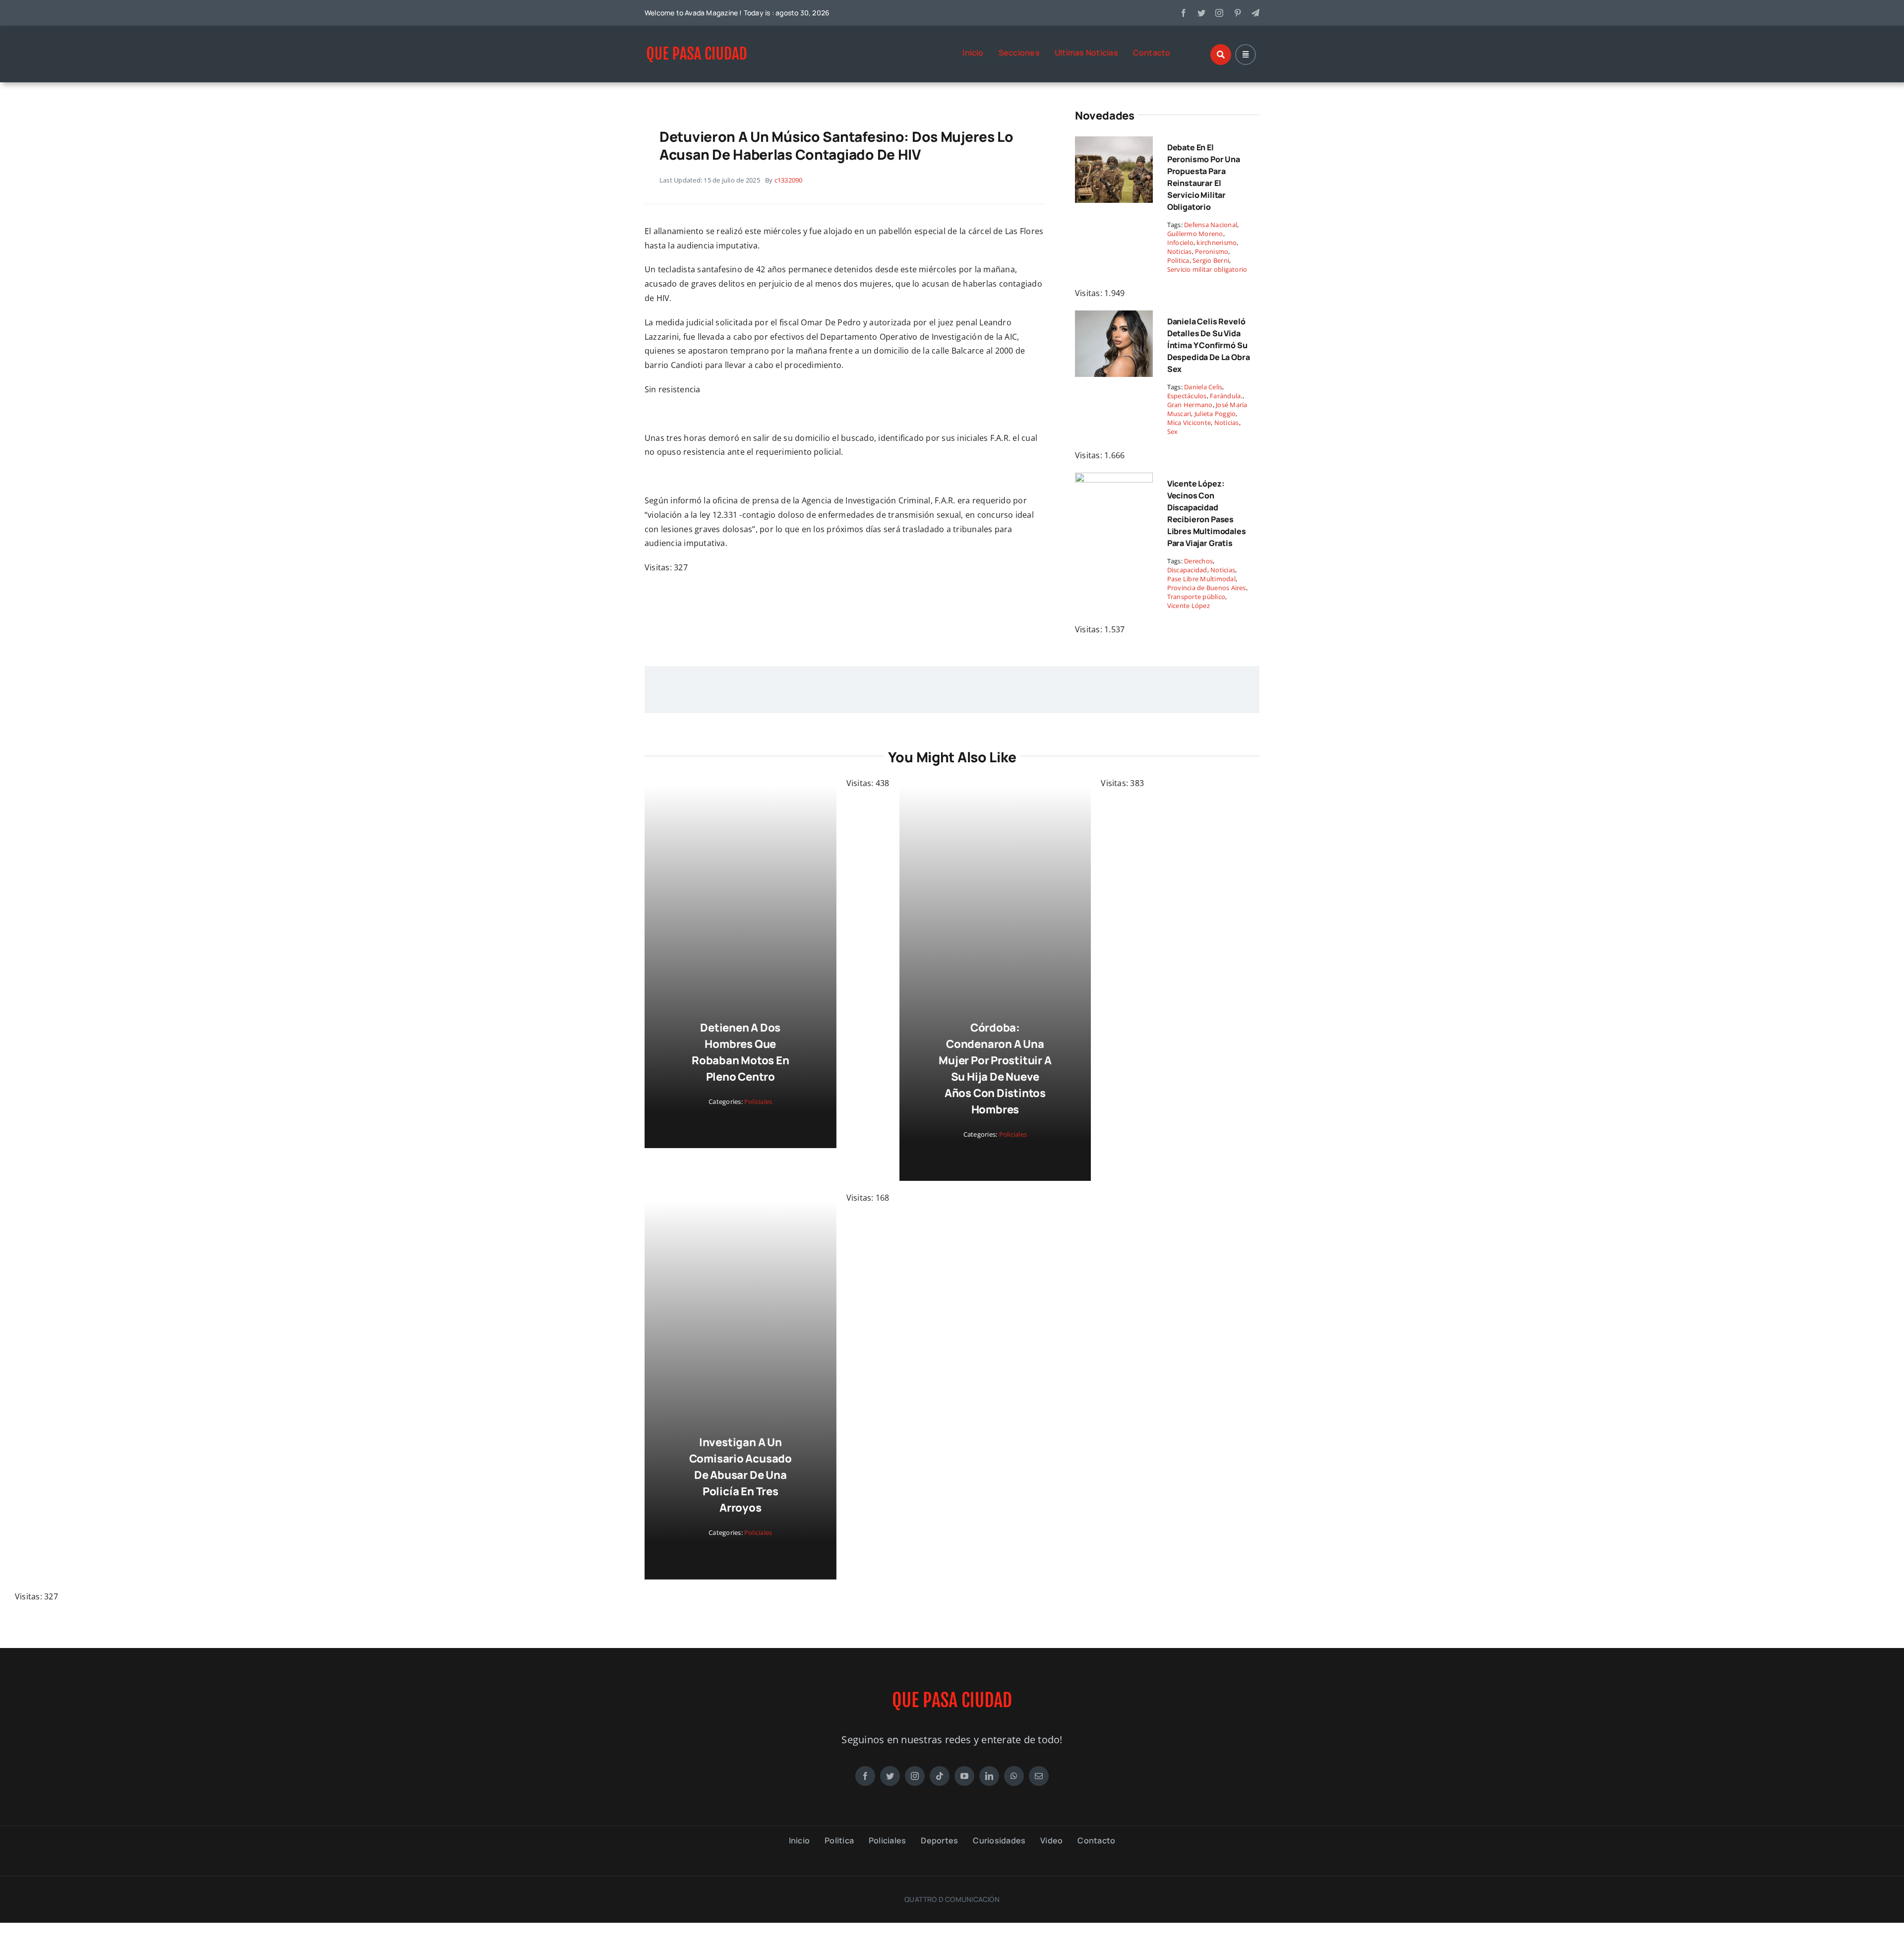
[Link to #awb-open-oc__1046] (1221, 55)
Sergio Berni (1211, 260)
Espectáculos (1187, 396)
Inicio (973, 53)
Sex (1173, 431)
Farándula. (1226, 396)
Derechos (1198, 561)
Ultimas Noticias (1086, 53)
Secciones (1019, 53)
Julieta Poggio (1215, 414)
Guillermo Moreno (1195, 234)
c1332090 (789, 180)
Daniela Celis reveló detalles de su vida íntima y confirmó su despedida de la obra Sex (1209, 345)
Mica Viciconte (1189, 423)
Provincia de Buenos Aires (1207, 588)
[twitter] (1201, 13)
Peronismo (1212, 251)
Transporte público (1196, 597)
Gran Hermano (1190, 405)
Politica (1178, 260)
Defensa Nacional (1211, 225)
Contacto (1152, 53)
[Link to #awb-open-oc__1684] (1246, 55)
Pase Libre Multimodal (1201, 579)
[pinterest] (1238, 13)
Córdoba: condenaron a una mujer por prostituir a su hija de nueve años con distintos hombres (793, 1393)
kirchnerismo (1217, 243)
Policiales (811, 1069)
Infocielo (1180, 243)
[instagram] (1219, 13)
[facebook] (1184, 13)
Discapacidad (1187, 570)
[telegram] (1255, 13)
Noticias (1180, 251)
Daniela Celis (1203, 387)
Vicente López (1189, 606)
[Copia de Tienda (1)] (697, 47)
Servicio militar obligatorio (1207, 269)
